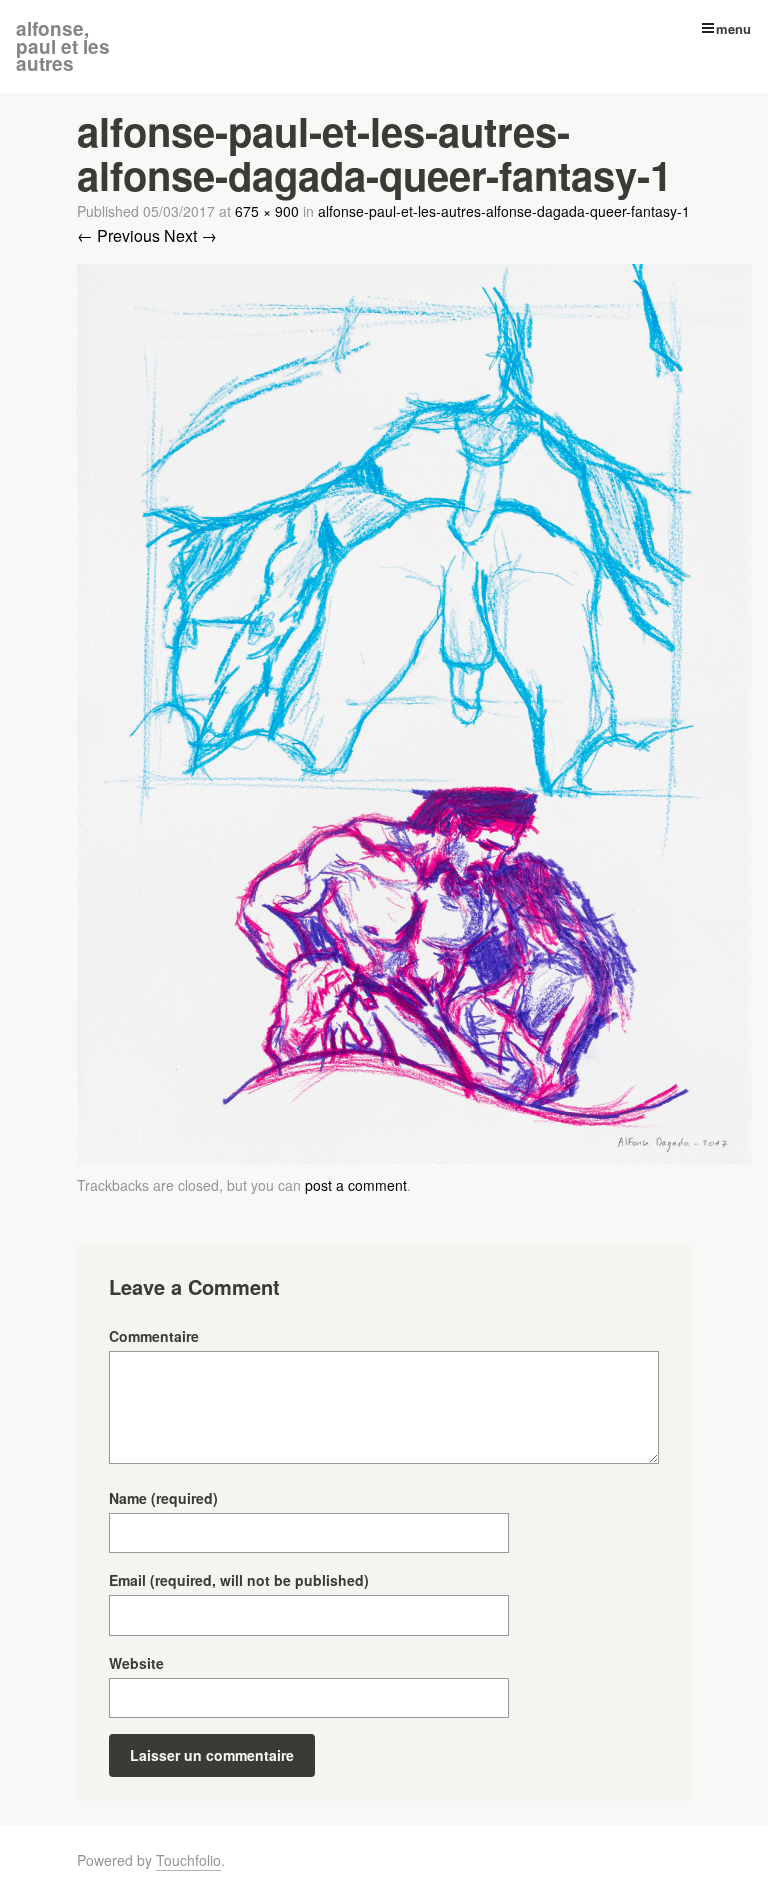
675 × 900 (267, 211)
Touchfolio (188, 1860)
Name (163, 1498)
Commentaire (154, 1336)
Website (136, 1663)
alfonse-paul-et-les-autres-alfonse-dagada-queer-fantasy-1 (504, 211)
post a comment (356, 1185)
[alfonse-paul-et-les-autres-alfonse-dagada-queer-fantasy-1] (414, 1157)
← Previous (118, 235)
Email (239, 1580)
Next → (190, 235)
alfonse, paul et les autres (63, 46)
